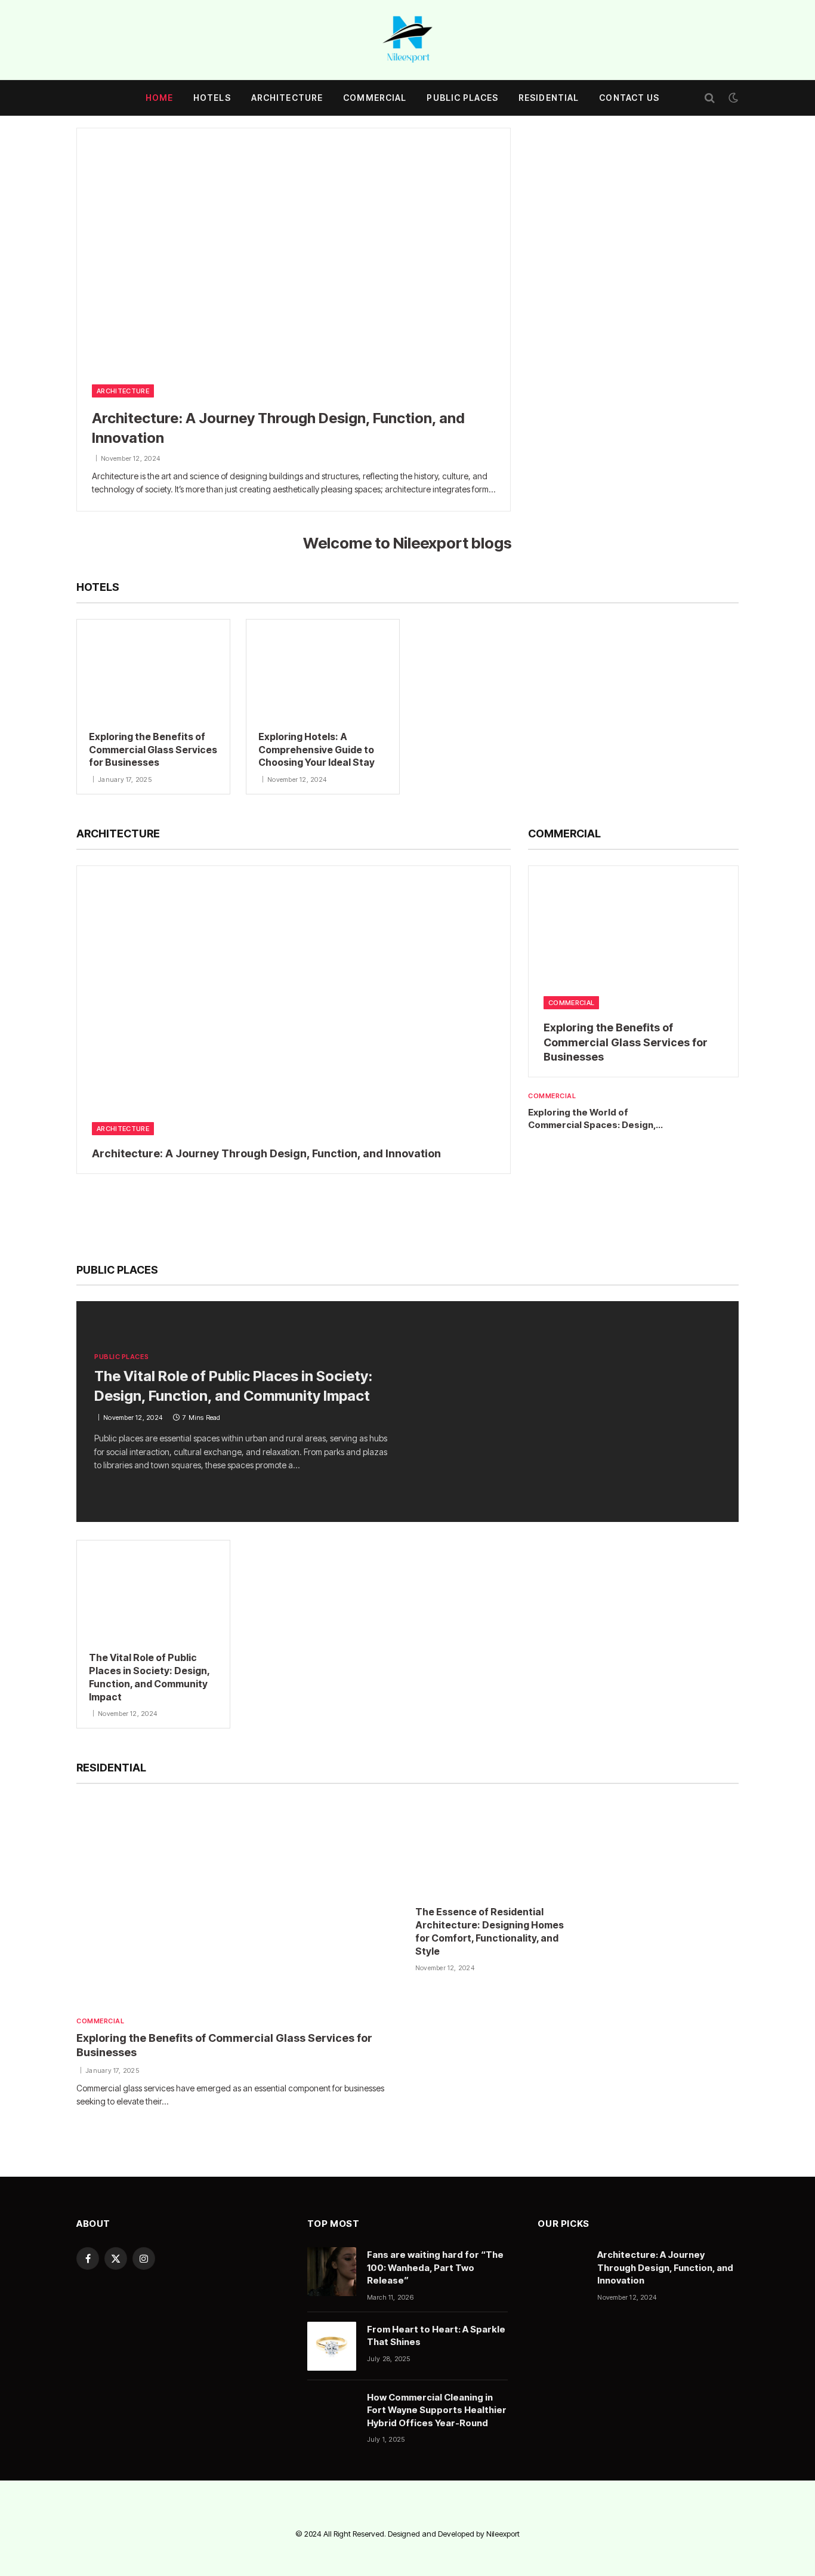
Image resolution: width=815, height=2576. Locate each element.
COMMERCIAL (375, 98)
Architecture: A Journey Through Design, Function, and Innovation (278, 428)
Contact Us (629, 98)
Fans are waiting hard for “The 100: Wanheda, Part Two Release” (435, 2267)
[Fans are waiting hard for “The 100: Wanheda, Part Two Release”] (332, 2272)
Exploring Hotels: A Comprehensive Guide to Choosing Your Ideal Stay (317, 750)
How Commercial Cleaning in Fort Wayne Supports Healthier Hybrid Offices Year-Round (437, 2410)
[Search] (710, 98)
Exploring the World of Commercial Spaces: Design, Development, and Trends (592, 1119)
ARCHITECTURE (287, 98)
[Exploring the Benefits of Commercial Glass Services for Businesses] (153, 669)
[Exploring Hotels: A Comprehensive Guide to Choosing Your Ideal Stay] (323, 669)
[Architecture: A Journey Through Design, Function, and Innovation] (294, 250)
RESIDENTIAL (549, 98)
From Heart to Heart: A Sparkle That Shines (436, 2335)
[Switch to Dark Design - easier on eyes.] (732, 98)
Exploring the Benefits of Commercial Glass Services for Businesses (153, 750)
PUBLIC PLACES (462, 98)
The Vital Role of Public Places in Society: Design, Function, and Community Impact (233, 1386)
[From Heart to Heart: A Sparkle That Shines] (332, 2346)
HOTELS (212, 98)
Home (159, 98)
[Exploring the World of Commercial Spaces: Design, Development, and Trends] (714, 1114)
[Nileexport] (407, 40)
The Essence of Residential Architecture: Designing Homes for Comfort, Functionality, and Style (490, 1931)
